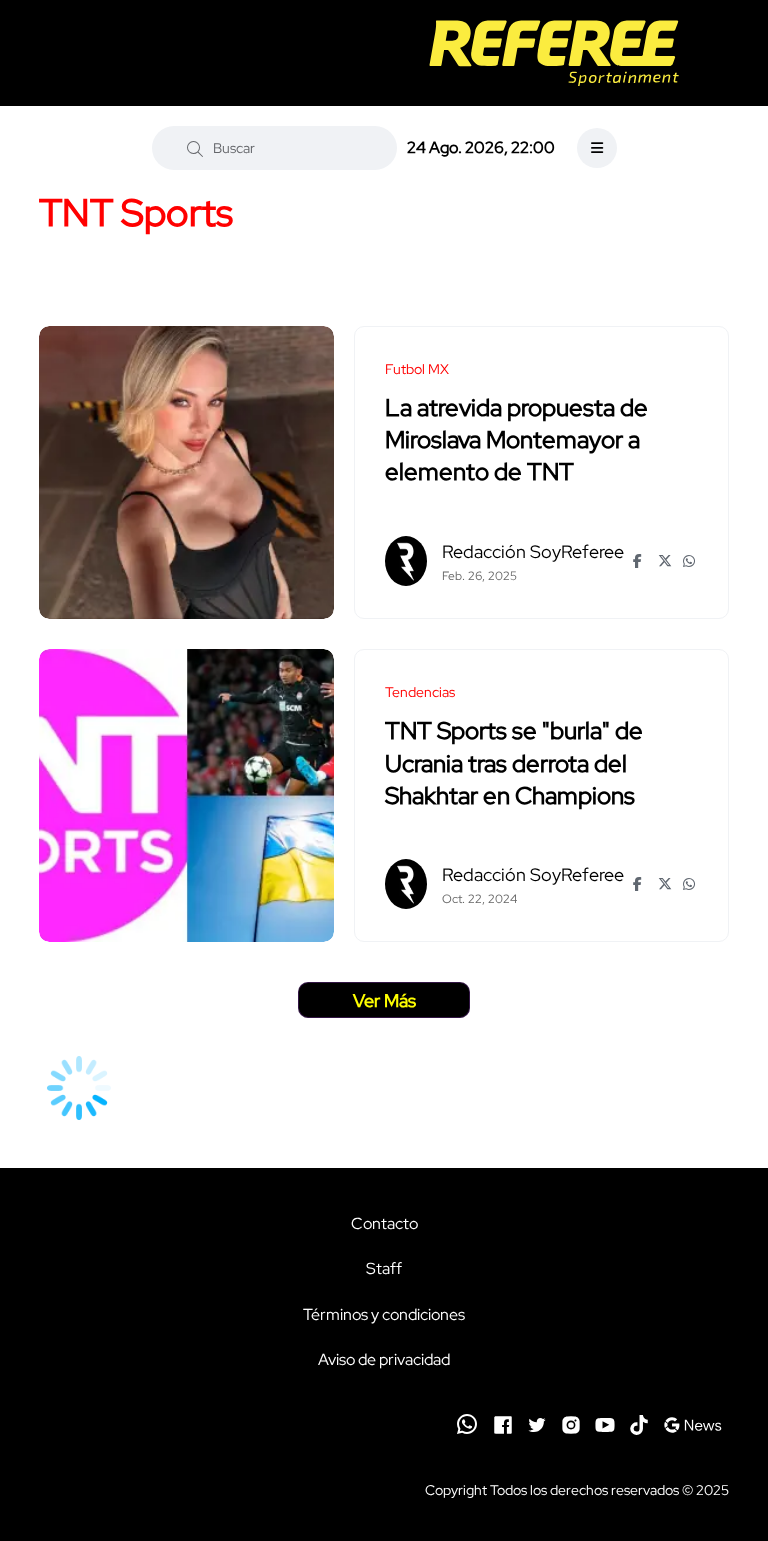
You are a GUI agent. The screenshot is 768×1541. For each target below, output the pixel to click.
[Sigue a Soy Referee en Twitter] (537, 1424)
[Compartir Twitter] (665, 561)
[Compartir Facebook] (640, 561)
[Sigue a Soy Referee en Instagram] (571, 1424)
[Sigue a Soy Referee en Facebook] (503, 1424)
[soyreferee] (553, 53)
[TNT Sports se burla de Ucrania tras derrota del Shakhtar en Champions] (186, 795)
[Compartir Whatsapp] (690, 561)
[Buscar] (195, 148)
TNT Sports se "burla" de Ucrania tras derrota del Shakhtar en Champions (514, 763)
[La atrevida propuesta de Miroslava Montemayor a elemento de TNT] (186, 472)
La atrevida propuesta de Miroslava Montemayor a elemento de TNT (516, 440)
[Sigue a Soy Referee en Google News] (692, 1424)
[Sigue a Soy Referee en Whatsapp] (467, 1424)
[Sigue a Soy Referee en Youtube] (605, 1424)
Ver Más (384, 1000)
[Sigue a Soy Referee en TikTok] (639, 1424)
